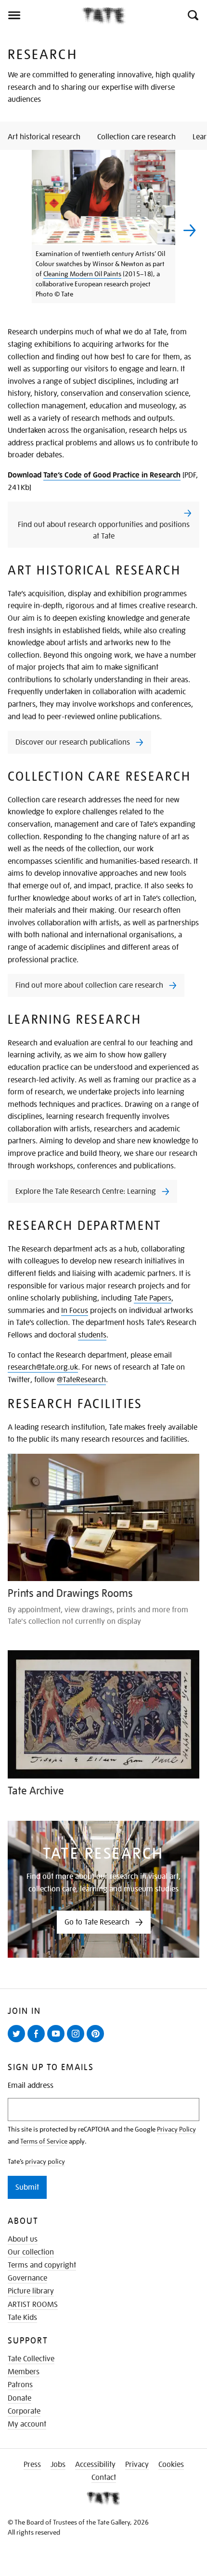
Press (32, 2465)
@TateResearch (81, 1380)
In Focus (75, 1311)
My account (27, 2424)
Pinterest (97, 2042)
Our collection (31, 2252)
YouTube (58, 2042)
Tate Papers (153, 1298)
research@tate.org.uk (43, 1367)
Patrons (20, 2385)
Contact (104, 2478)
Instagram (78, 2042)
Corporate (24, 2411)
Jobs (58, 2465)
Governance (27, 2278)
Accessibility (95, 2465)
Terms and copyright (42, 2265)
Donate (19, 2398)
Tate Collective (31, 2359)
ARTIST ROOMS (33, 2305)
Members (24, 2372)
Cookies (171, 2465)
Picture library (31, 2291)
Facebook (38, 2042)
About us (23, 2239)
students (92, 1335)
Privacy (137, 2465)
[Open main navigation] (41, 15)
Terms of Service (44, 2141)
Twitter (18, 2042)
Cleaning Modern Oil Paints (82, 274)
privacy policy (45, 2161)
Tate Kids (22, 2318)
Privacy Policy (176, 2129)
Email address (31, 2086)
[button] (192, 15)
